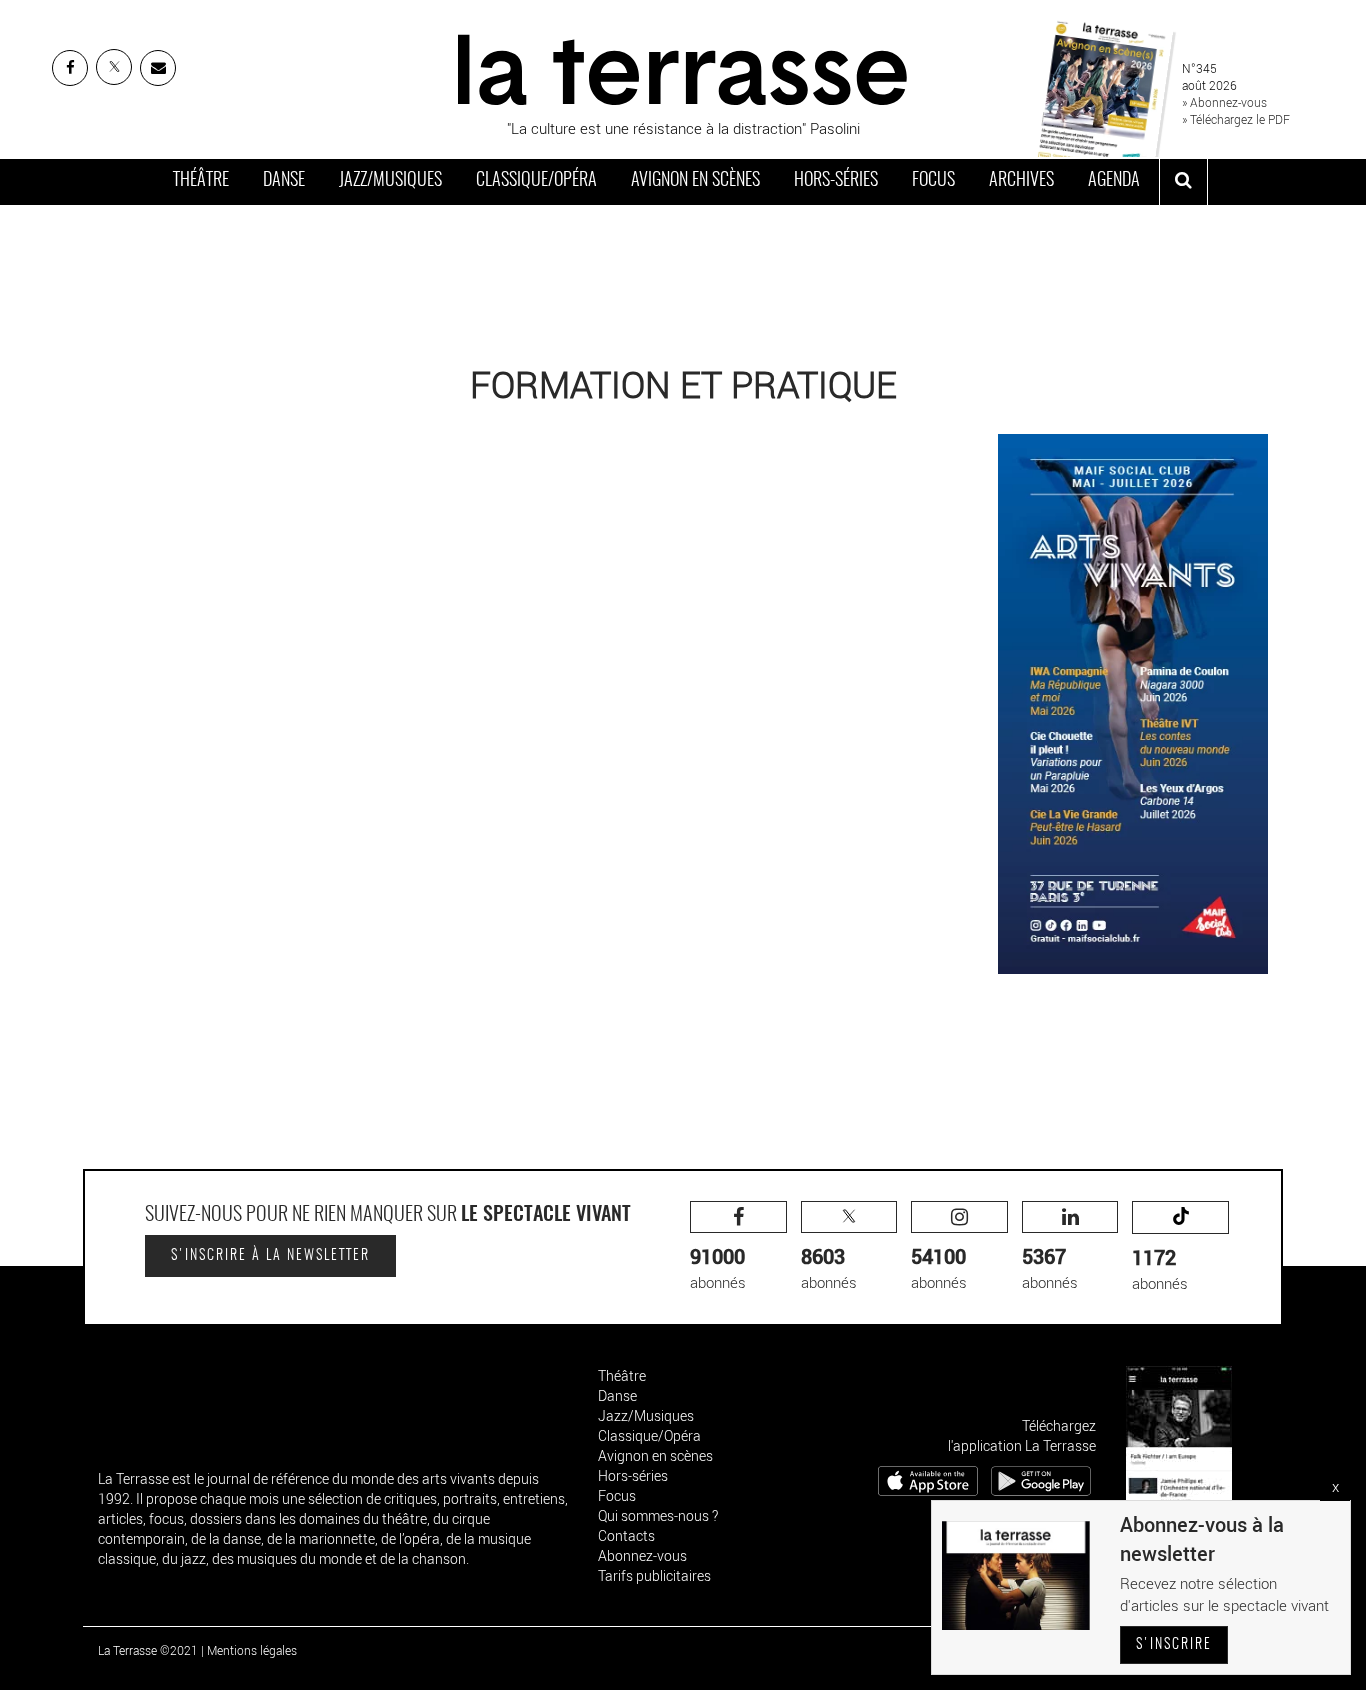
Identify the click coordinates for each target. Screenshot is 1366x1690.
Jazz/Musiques (390, 181)
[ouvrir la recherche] (1183, 182)
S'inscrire (1174, 1645)
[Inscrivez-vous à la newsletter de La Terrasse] (158, 68)
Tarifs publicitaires (654, 1575)
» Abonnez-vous (1224, 102)
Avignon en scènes (695, 181)
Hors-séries (836, 181)
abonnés (718, 1267)
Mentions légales (252, 1650)
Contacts (626, 1535)
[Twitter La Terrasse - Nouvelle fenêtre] (114, 67)
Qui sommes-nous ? (658, 1515)
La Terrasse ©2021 (148, 1650)
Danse (284, 181)
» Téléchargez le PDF (1236, 119)
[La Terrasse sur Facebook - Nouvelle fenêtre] (70, 68)
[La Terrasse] (683, 67)
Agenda (1114, 181)
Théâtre (201, 181)
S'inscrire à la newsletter (270, 1256)
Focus (933, 181)
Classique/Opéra (536, 181)
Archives (1021, 181)
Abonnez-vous (642, 1555)
